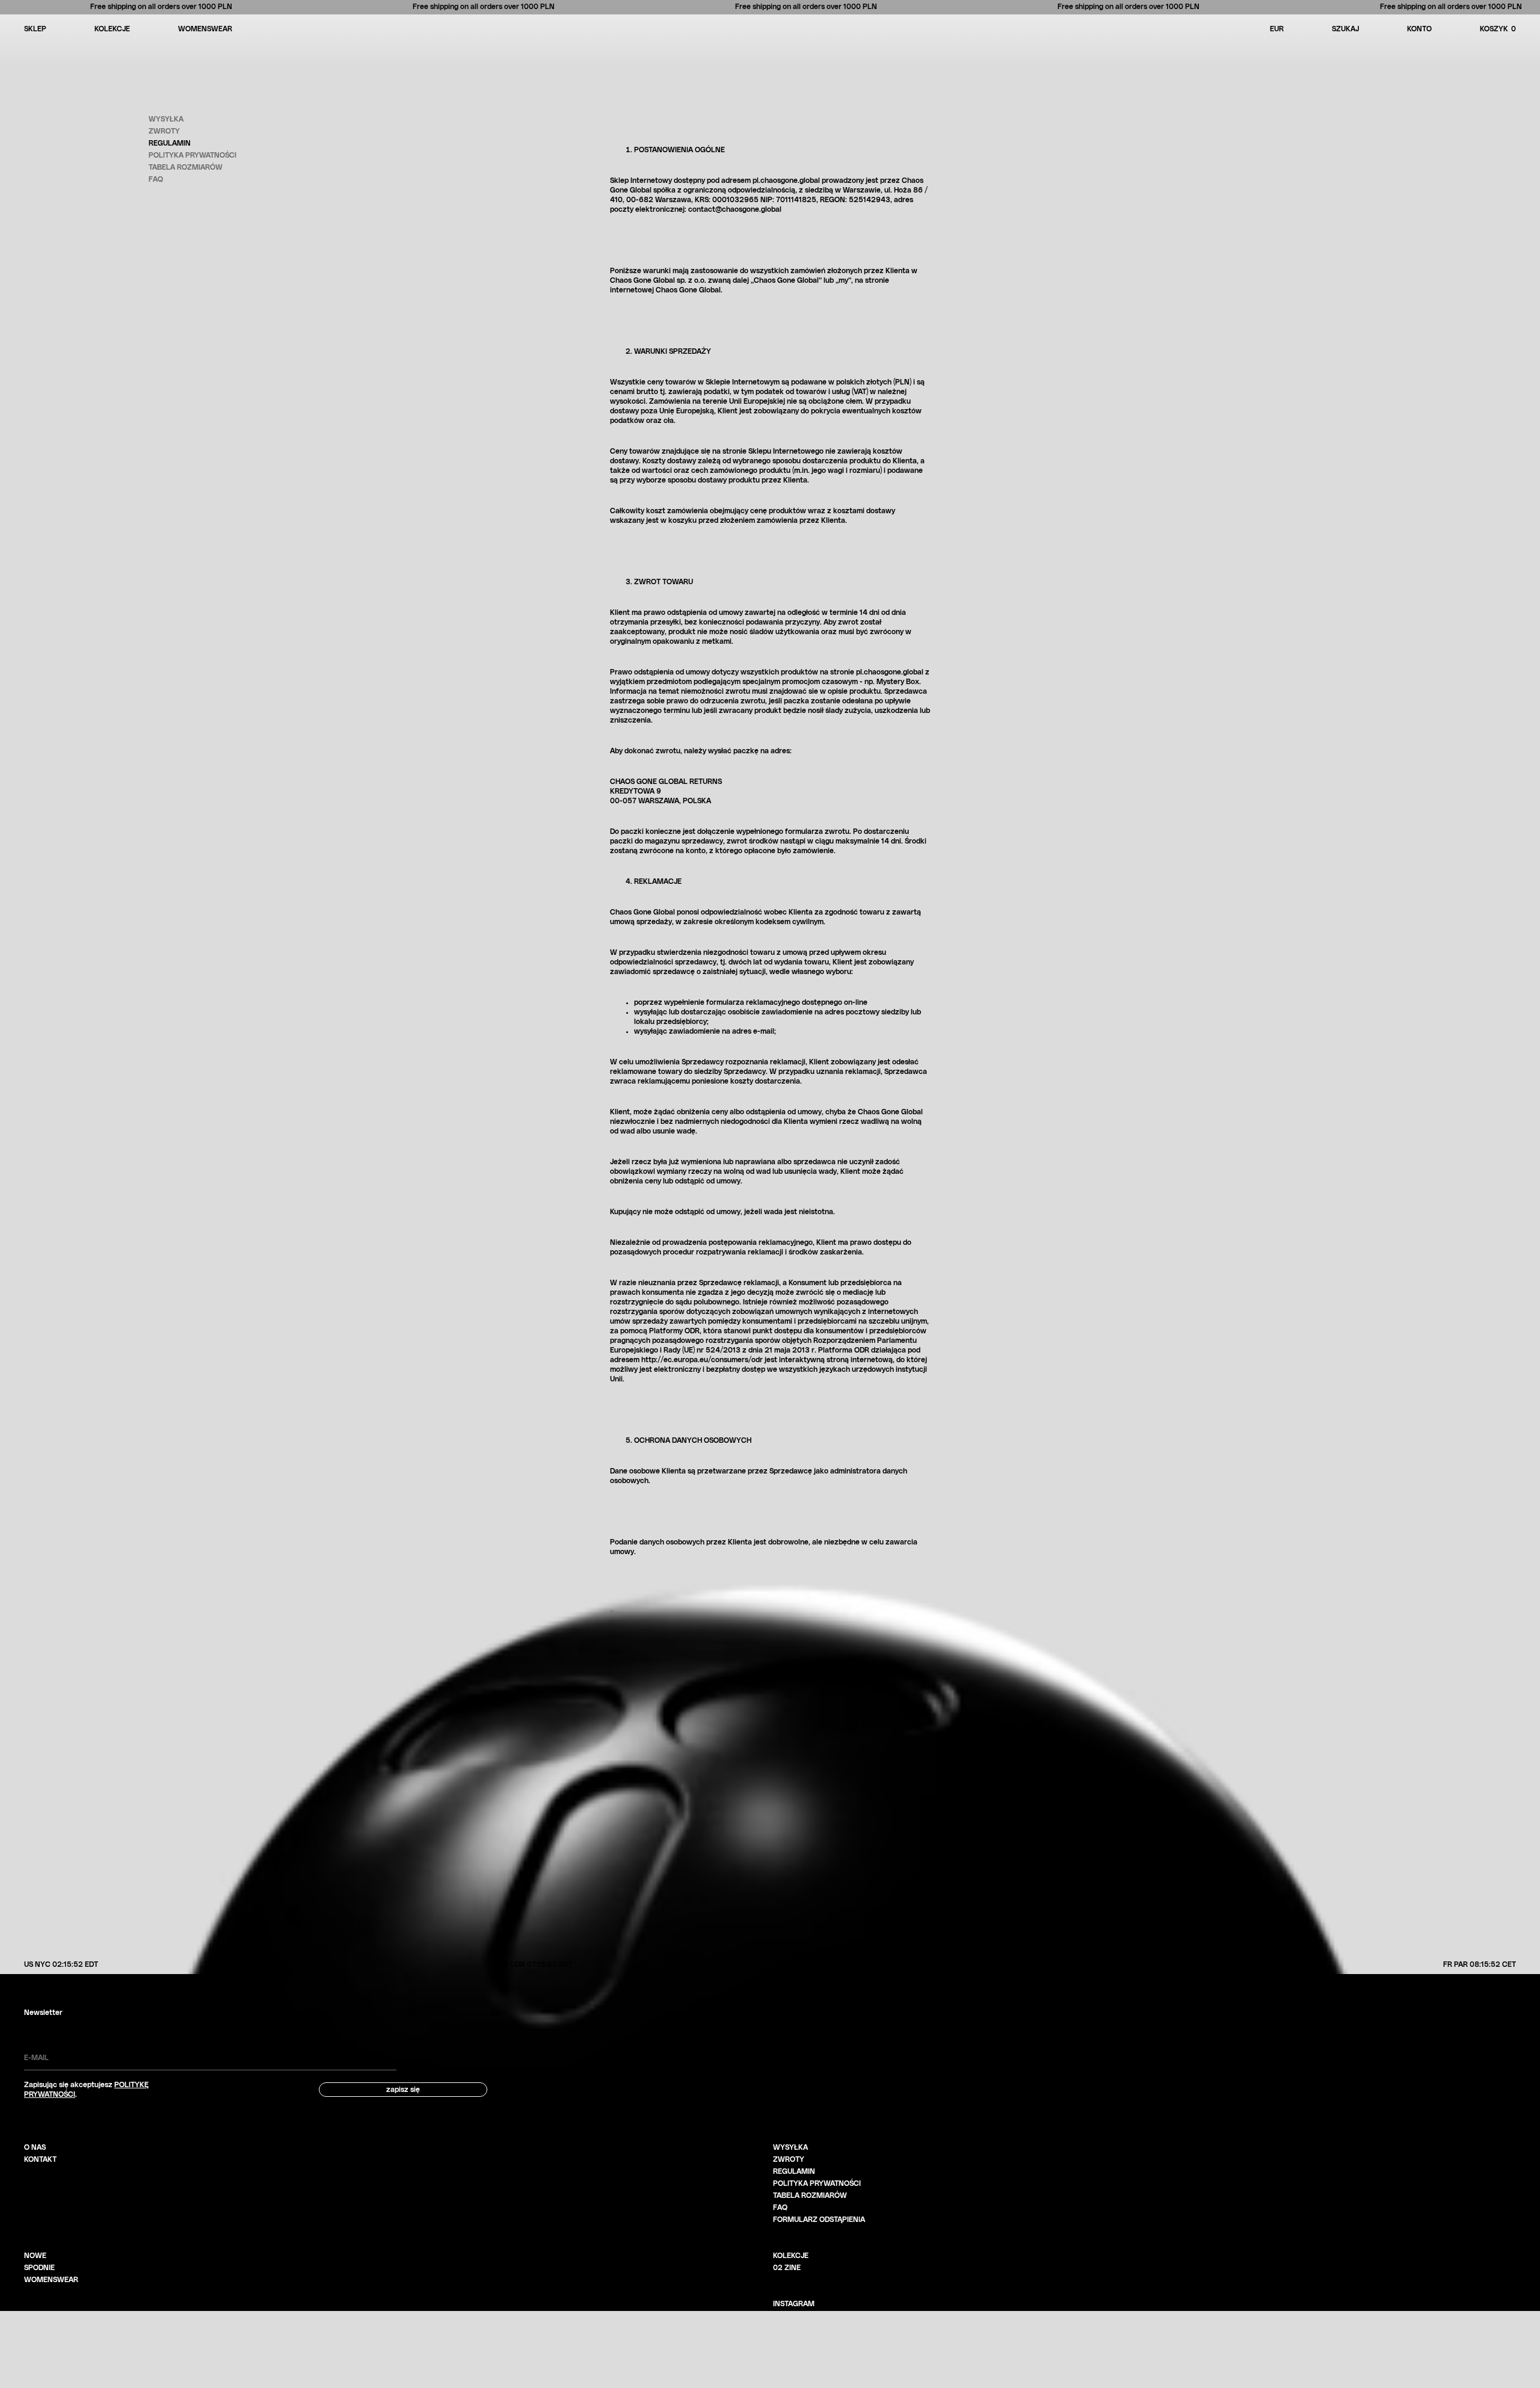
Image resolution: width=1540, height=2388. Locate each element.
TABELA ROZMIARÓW (810, 2195)
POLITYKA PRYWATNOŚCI (817, 2183)
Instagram (794, 2304)
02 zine (787, 2268)
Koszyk (1498, 29)
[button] (1514, 29)
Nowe (35, 2256)
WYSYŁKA (790, 2147)
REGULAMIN (794, 2171)
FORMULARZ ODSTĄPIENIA (819, 2220)
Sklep (35, 29)
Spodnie (39, 2268)
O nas (35, 2147)
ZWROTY (789, 2159)
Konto (1419, 29)
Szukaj (1345, 29)
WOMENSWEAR (205, 29)
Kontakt (40, 2159)
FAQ (780, 2208)
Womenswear (51, 2280)
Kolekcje (112, 29)
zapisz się (403, 2090)
